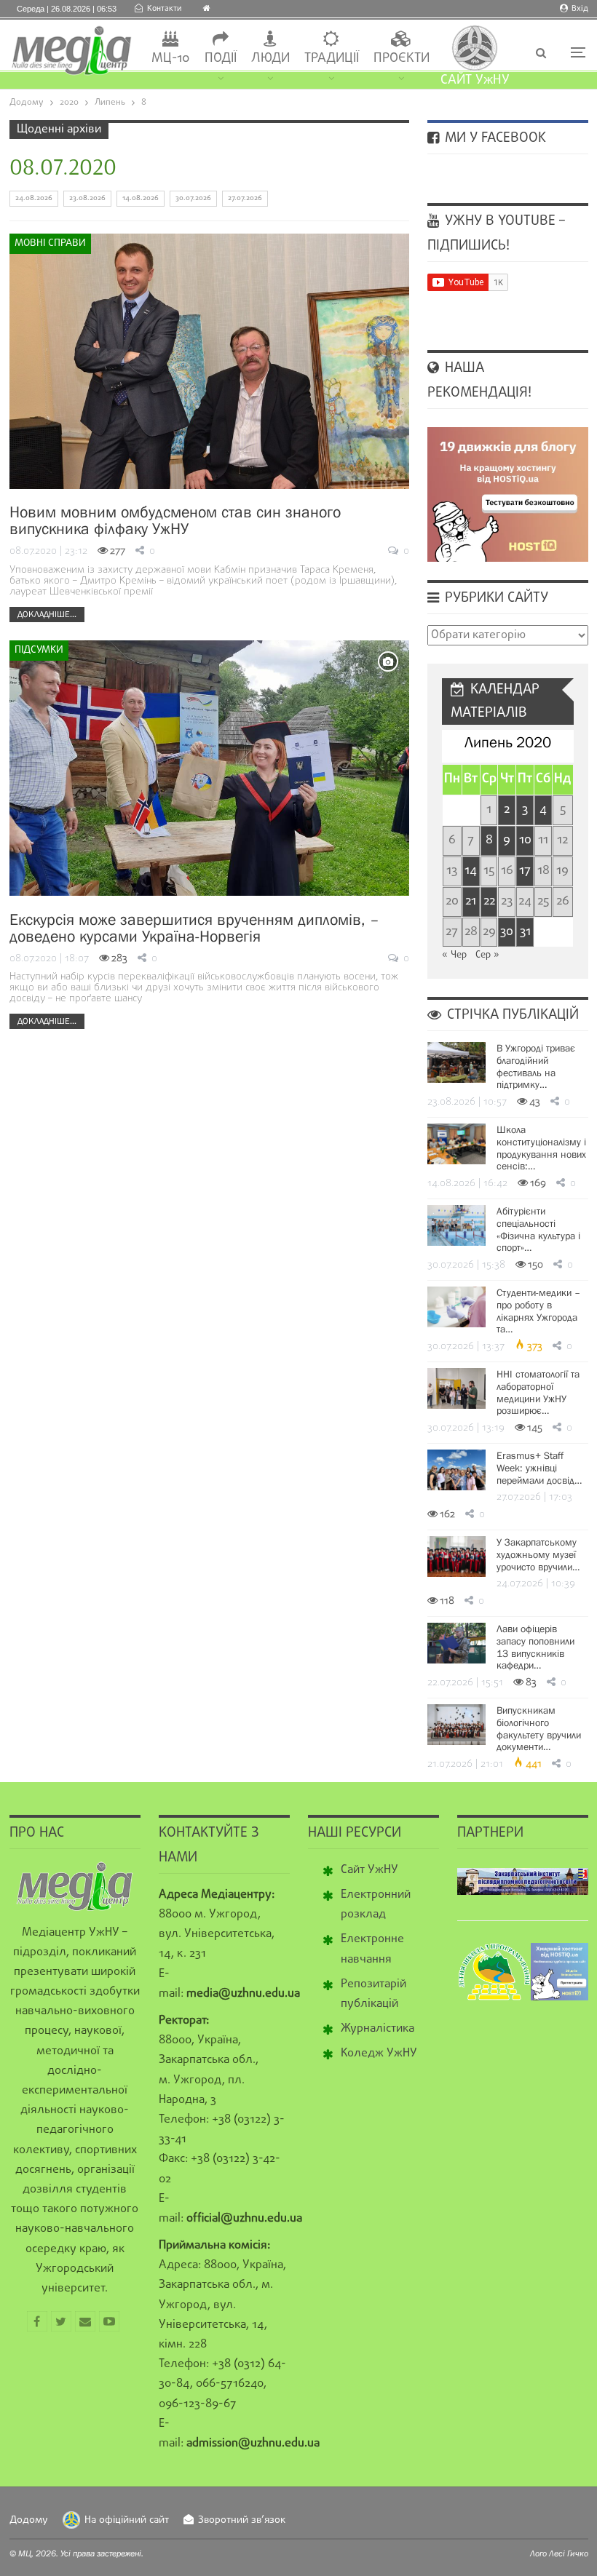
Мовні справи (50, 243)
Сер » (487, 955)
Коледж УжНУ (379, 2054)
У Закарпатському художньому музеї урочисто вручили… (538, 1554)
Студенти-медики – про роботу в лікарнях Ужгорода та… (538, 1311)
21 (471, 901)
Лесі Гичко (569, 2553)
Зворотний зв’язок (242, 2520)
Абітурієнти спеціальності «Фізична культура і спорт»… (538, 1229)
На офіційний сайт (127, 2520)
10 (525, 840)
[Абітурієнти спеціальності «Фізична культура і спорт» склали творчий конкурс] (456, 1225)
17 (525, 871)
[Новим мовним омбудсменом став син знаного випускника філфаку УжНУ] (209, 361)
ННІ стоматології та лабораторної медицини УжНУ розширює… (538, 1392)
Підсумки (39, 650)
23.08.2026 (87, 198)
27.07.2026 (245, 198)
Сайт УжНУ (369, 1870)
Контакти (164, 9)
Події (221, 59)
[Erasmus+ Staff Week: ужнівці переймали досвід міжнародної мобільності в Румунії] (456, 1470)
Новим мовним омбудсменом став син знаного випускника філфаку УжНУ (175, 520)
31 (525, 932)
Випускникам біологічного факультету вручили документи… (539, 1728)
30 (507, 932)
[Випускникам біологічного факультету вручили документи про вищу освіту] (456, 1725)
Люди (270, 59)
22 (489, 901)
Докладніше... (47, 614)
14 (471, 871)
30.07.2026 (193, 198)
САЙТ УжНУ (475, 80)
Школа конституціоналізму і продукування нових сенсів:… (541, 1148)
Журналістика (377, 2029)
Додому (29, 2520)
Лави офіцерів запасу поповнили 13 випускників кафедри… (535, 1647)
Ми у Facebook (494, 138)
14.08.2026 (141, 198)
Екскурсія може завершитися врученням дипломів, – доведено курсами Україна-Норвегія (194, 928)
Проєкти (402, 59)
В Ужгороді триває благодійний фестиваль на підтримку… (536, 1066)
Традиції (332, 59)
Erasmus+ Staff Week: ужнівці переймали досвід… (539, 1468)
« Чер (454, 955)
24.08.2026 (34, 198)
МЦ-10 (171, 59)
